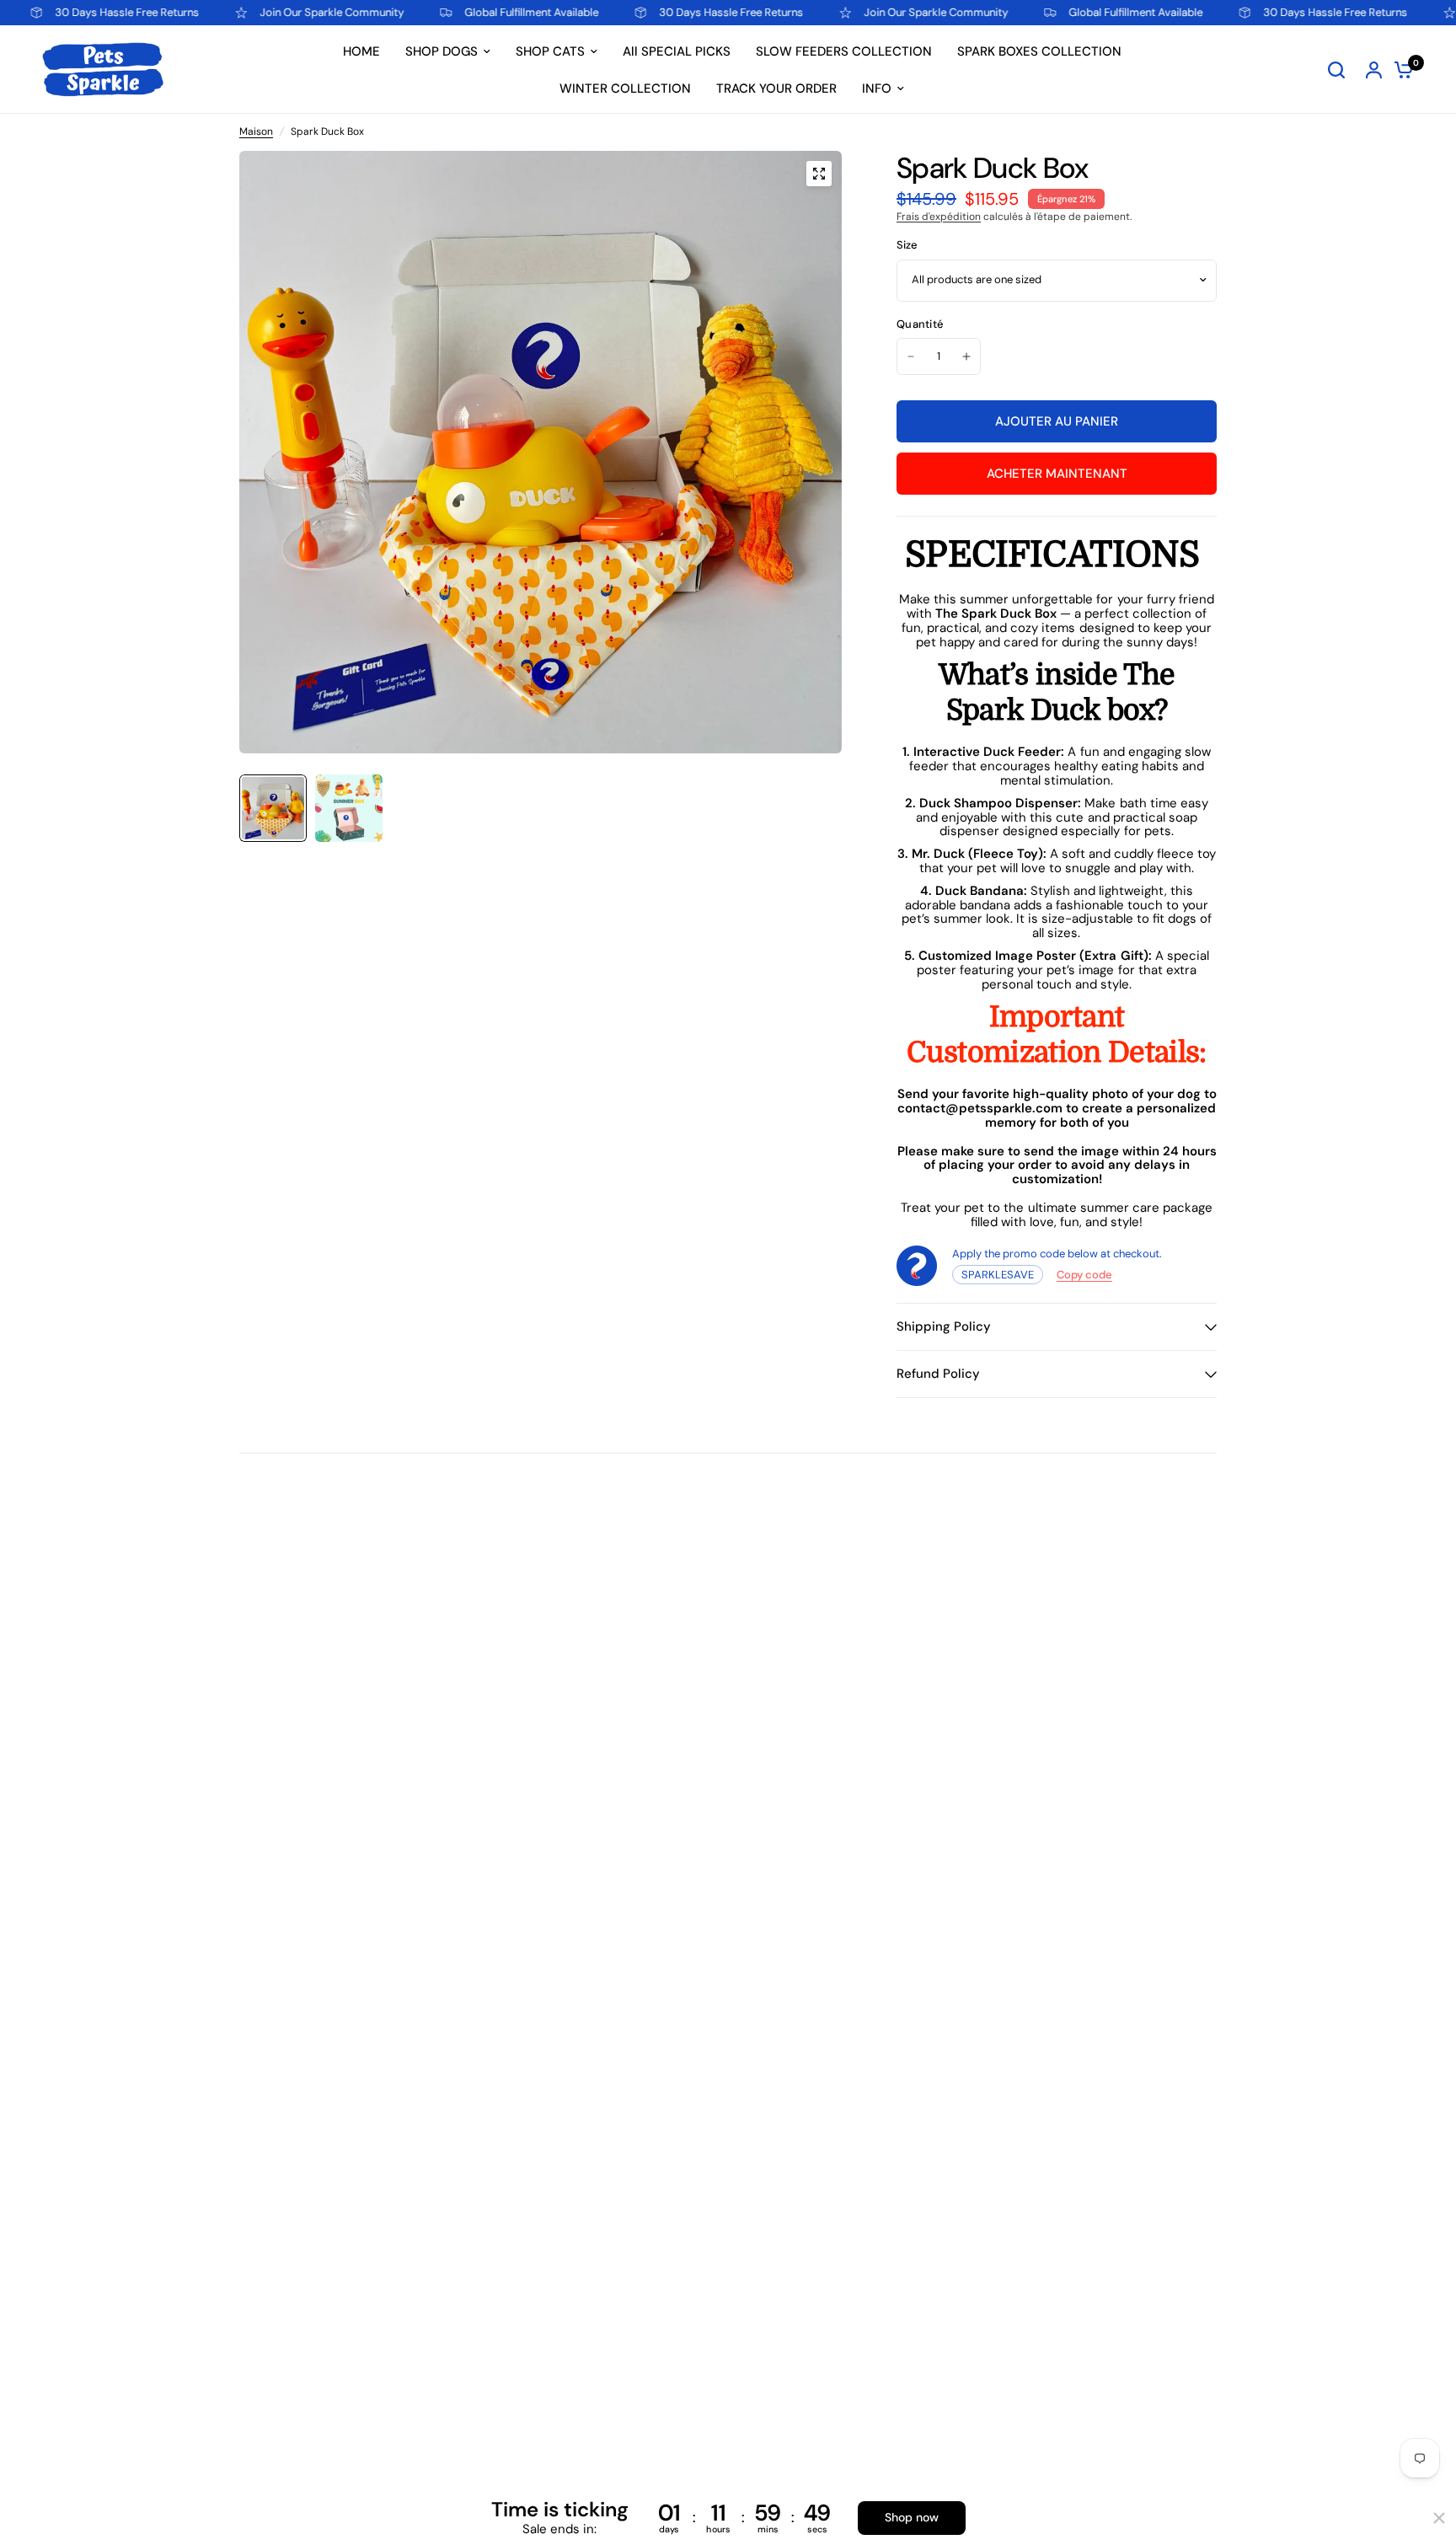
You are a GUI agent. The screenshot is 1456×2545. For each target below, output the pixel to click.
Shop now (912, 2517)
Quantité (920, 325)
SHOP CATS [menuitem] (550, 51)
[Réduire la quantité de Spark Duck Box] (911, 356)
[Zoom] (819, 174)
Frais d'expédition (939, 217)
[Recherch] (1336, 70)
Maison (256, 132)
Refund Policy (938, 1374)
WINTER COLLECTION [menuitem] (625, 88)
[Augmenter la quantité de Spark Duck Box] (966, 356)
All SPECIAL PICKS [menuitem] (677, 51)
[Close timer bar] (1439, 2518)
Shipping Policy (944, 1326)
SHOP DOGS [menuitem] (442, 51)
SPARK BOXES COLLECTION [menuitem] (1039, 51)
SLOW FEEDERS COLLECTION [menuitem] (844, 51)
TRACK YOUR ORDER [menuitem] (776, 88)
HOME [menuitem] (361, 51)
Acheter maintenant (1057, 474)
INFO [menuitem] (877, 88)
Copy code (1084, 1275)
